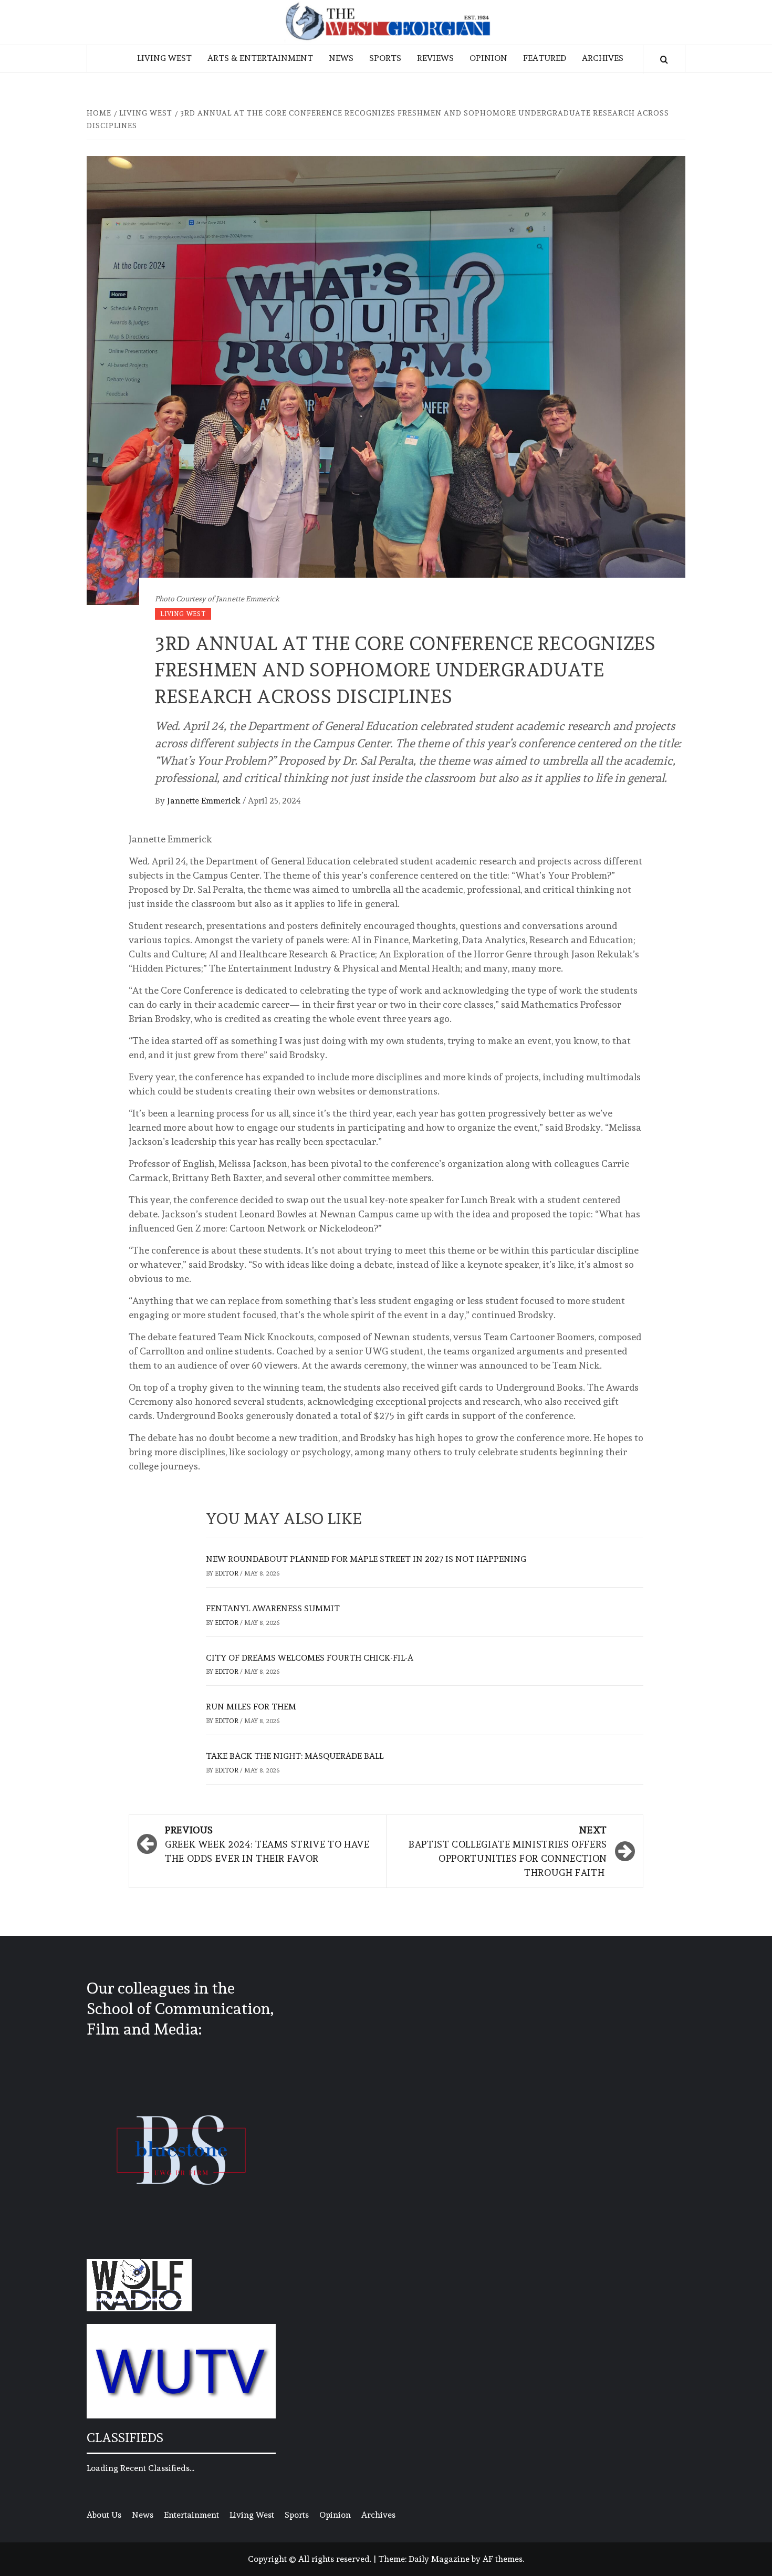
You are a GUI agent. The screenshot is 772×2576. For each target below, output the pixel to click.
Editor (227, 1573)
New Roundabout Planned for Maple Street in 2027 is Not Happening (366, 1559)
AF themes (503, 2559)
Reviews (435, 58)
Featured (545, 58)
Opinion (488, 58)
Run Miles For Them (251, 1707)
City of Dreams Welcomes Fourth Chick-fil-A (310, 1658)
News (341, 58)
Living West (164, 58)
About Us (104, 2515)
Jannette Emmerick (205, 801)
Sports (385, 58)
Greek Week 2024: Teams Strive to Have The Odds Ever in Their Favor (267, 1844)
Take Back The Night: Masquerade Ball (295, 1756)
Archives (603, 58)
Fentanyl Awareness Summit (273, 1608)
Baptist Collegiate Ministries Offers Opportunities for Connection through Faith (508, 1851)
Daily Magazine (439, 2559)
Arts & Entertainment (260, 58)
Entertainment (191, 2515)
